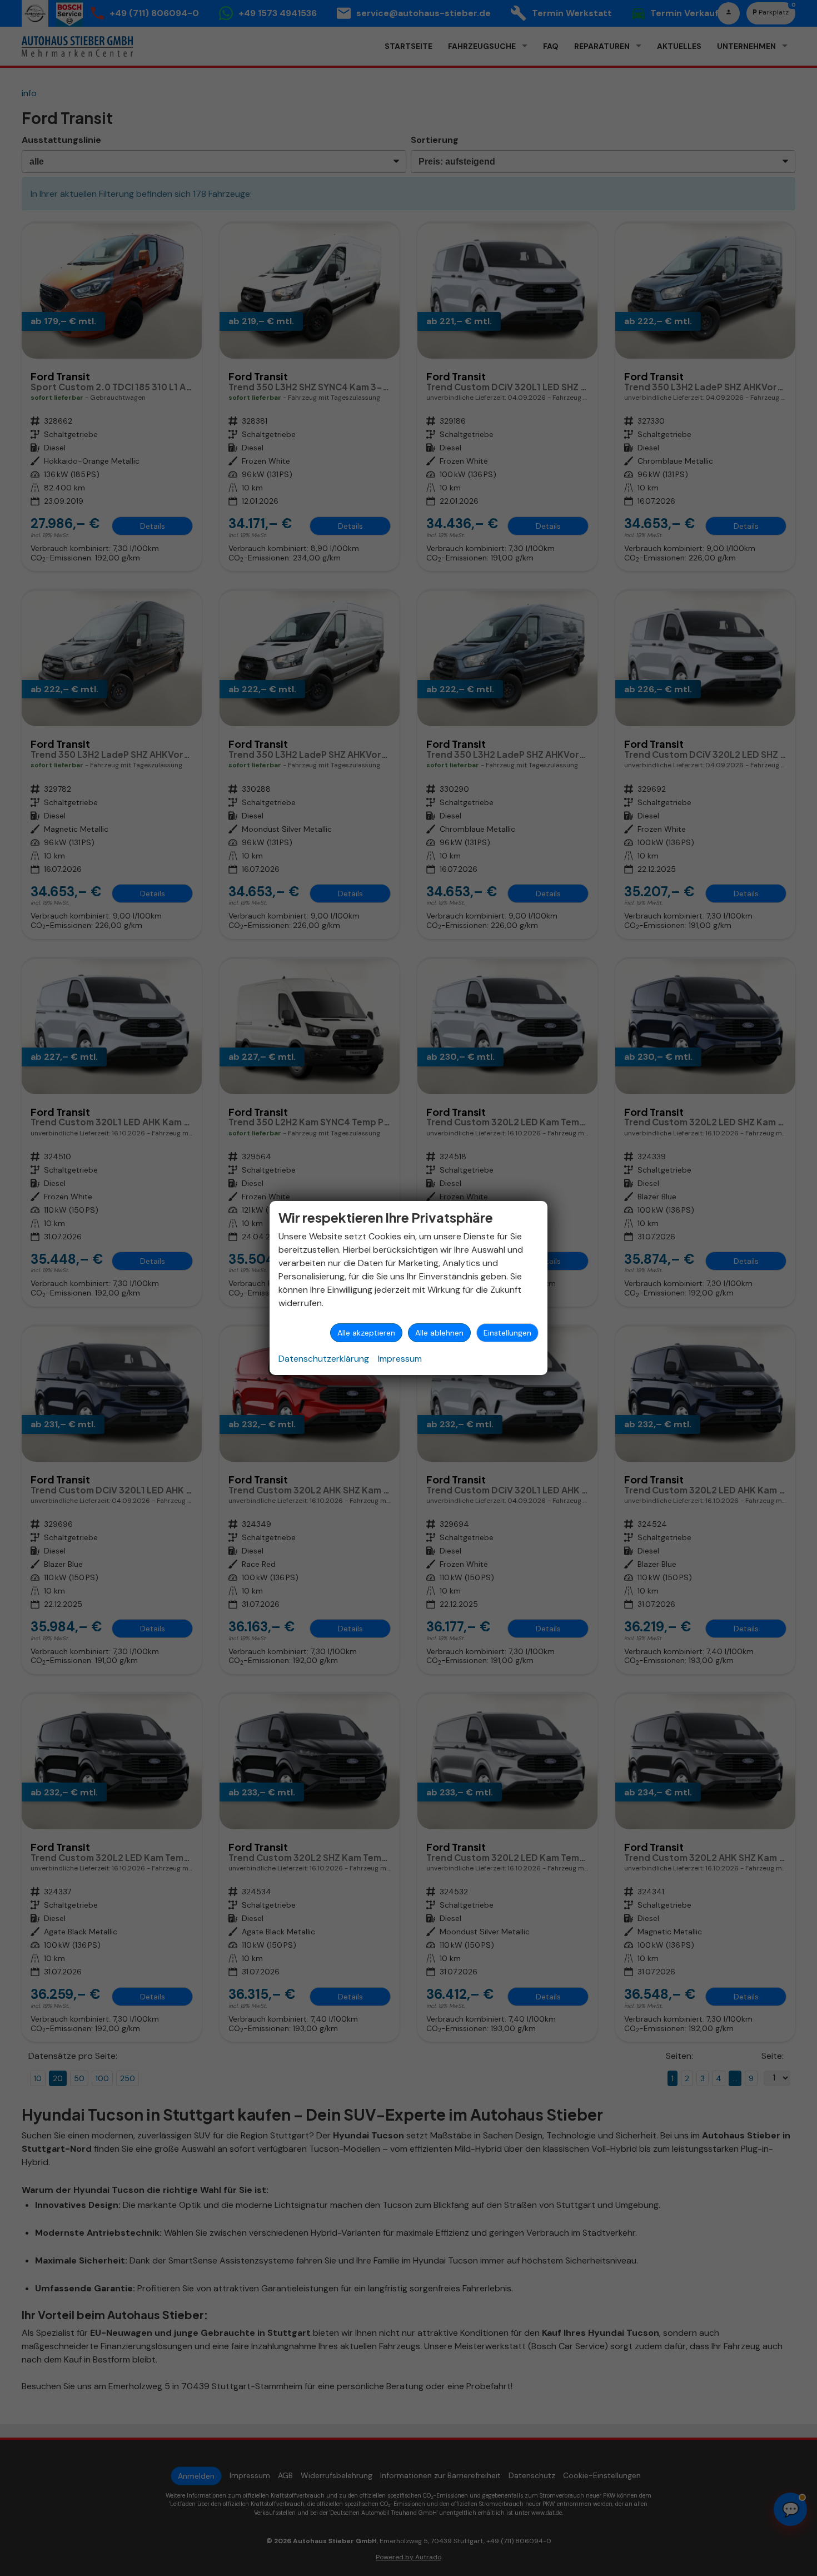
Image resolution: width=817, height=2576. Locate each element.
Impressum (400, 1359)
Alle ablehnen (439, 1333)
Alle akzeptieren (366, 1333)
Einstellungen (507, 1333)
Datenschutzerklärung (324, 1359)
